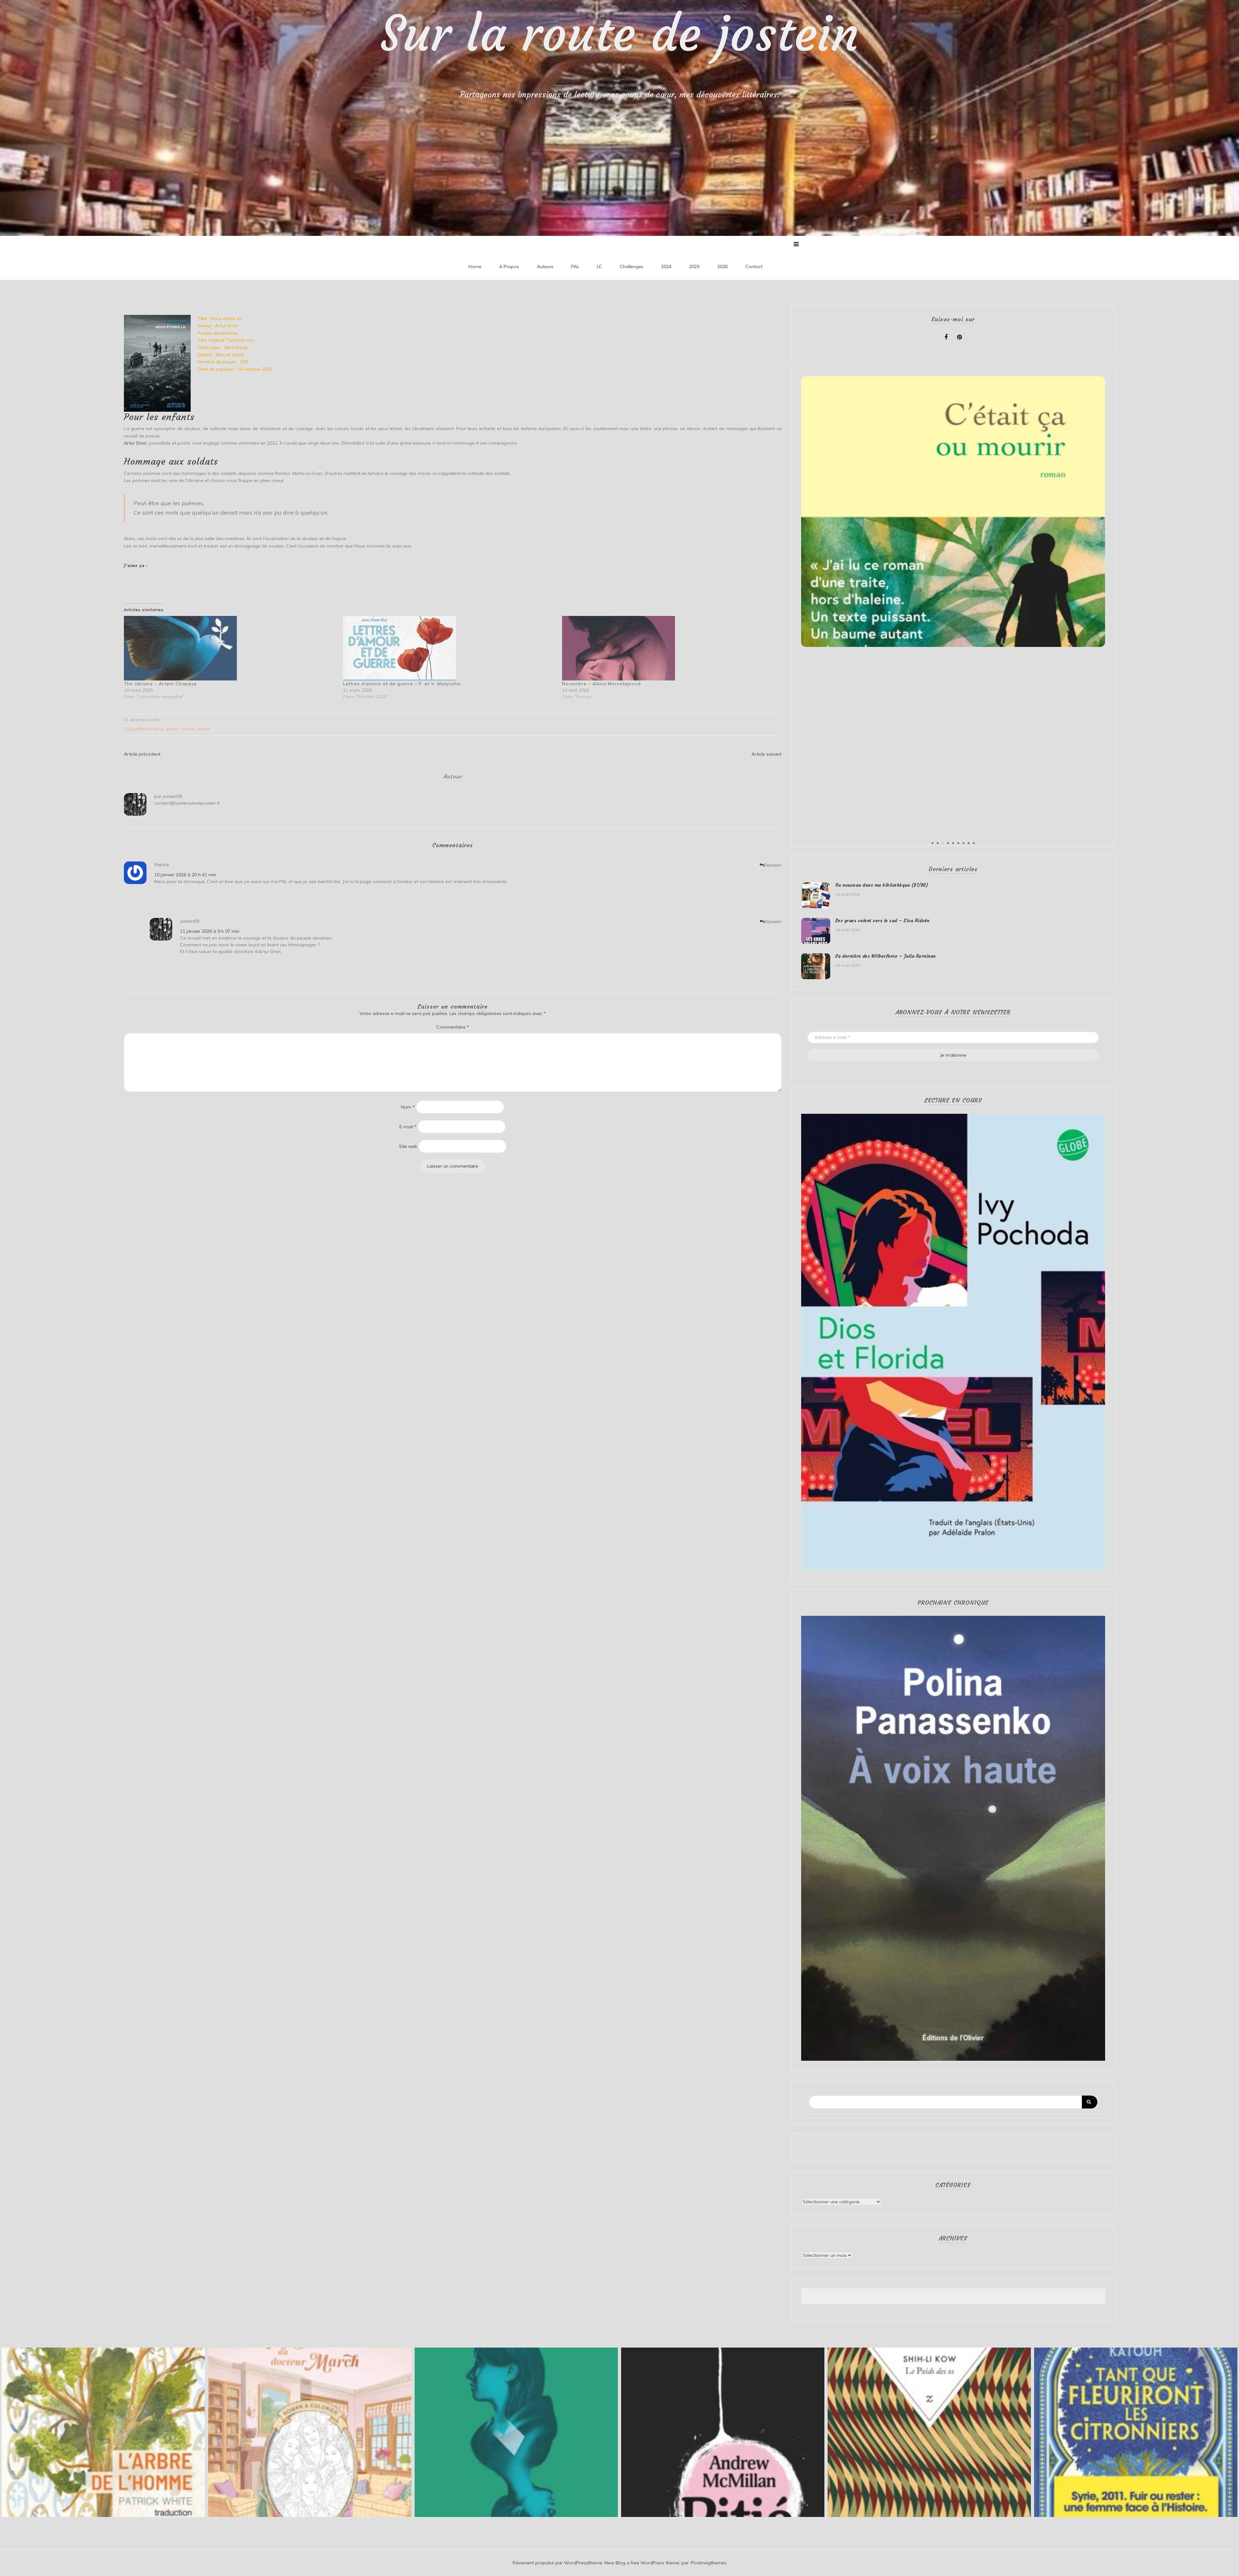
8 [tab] (969, 843)
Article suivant (766, 754)
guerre (172, 729)
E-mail (408, 1127)
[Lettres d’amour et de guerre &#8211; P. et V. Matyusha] (449, 648)
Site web (408, 1146)
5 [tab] (953, 843)
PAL (575, 267)
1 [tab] (932, 843)
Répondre (773, 865)
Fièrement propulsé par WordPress (550, 2563)
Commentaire (453, 1027)
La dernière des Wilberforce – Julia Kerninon (886, 956)
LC (599, 267)
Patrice (161, 865)
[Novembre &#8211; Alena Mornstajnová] (668, 648)
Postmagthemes (709, 2563)
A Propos (509, 267)
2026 (722, 267)
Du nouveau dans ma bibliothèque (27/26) (882, 885)
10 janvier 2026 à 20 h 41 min (185, 875)
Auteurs (545, 267)
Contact (754, 267)
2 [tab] (938, 843)
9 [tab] (974, 843)
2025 (694, 267)
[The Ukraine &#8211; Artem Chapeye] (230, 648)
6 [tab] (958, 843)
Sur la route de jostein (620, 34)
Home (475, 267)
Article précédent (142, 754)
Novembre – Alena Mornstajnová (601, 684)
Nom (408, 1107)
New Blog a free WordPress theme (642, 2563)
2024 (666, 267)
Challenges (632, 267)
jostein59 (172, 796)
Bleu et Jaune (151, 729)
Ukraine (203, 729)
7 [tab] (963, 843)
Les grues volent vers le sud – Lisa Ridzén (882, 921)
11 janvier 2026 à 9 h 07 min (210, 931)
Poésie (187, 729)
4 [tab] (948, 843)
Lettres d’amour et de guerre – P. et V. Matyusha (402, 684)
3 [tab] (943, 843)
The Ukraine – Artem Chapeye (160, 684)
